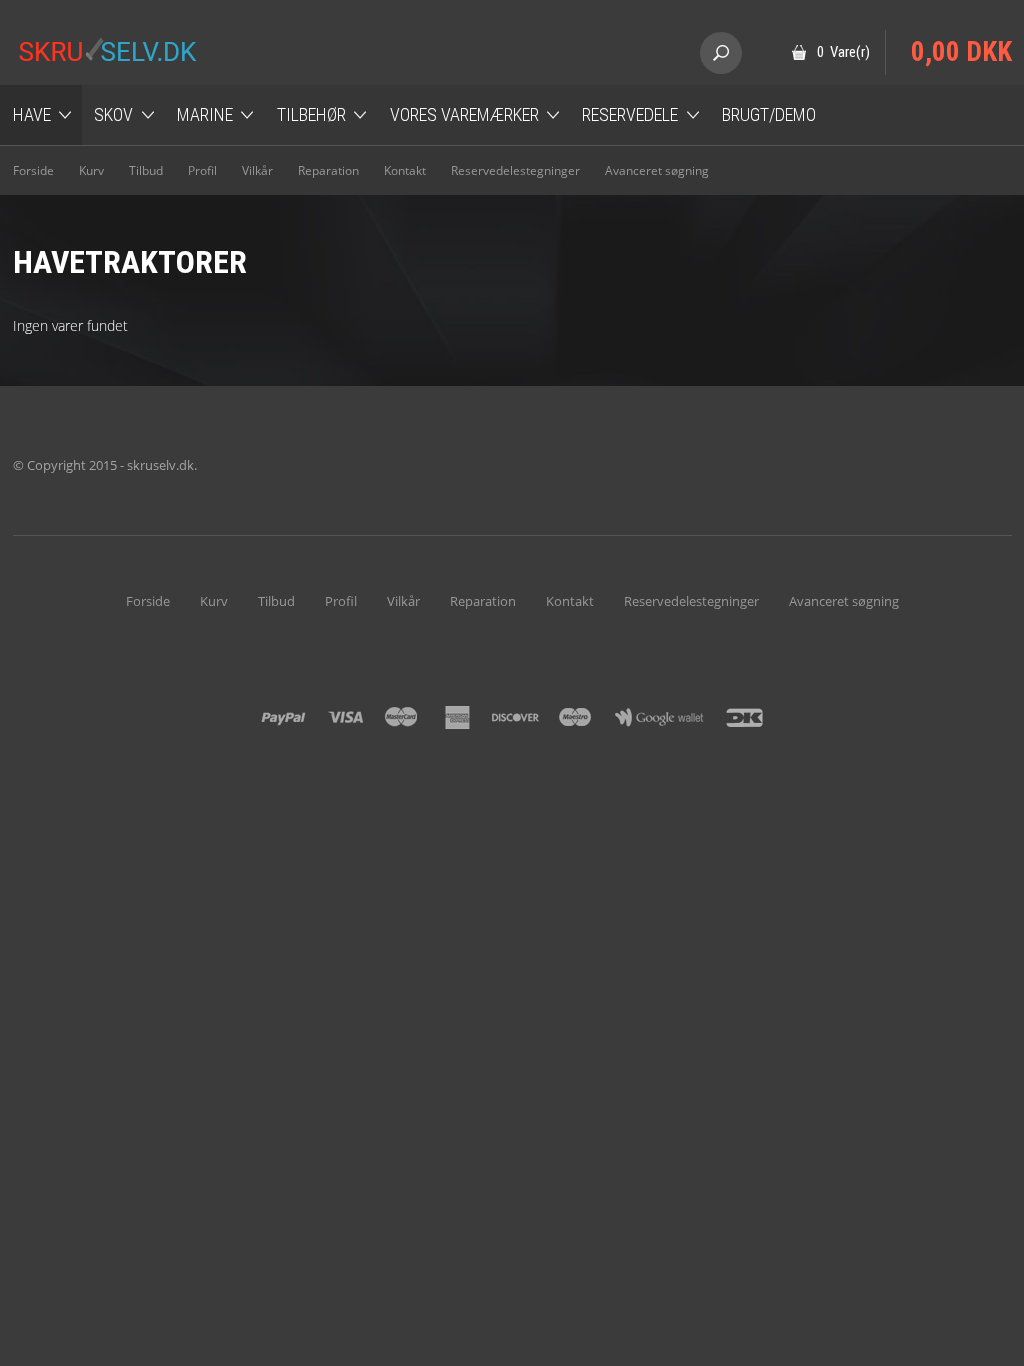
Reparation (328, 170)
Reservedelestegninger (515, 170)
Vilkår (257, 170)
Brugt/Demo (769, 114)
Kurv (91, 170)
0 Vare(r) (843, 52)
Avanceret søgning (657, 170)
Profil (202, 170)
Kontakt (405, 170)
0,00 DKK (961, 52)
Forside (33, 170)
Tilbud (146, 170)
